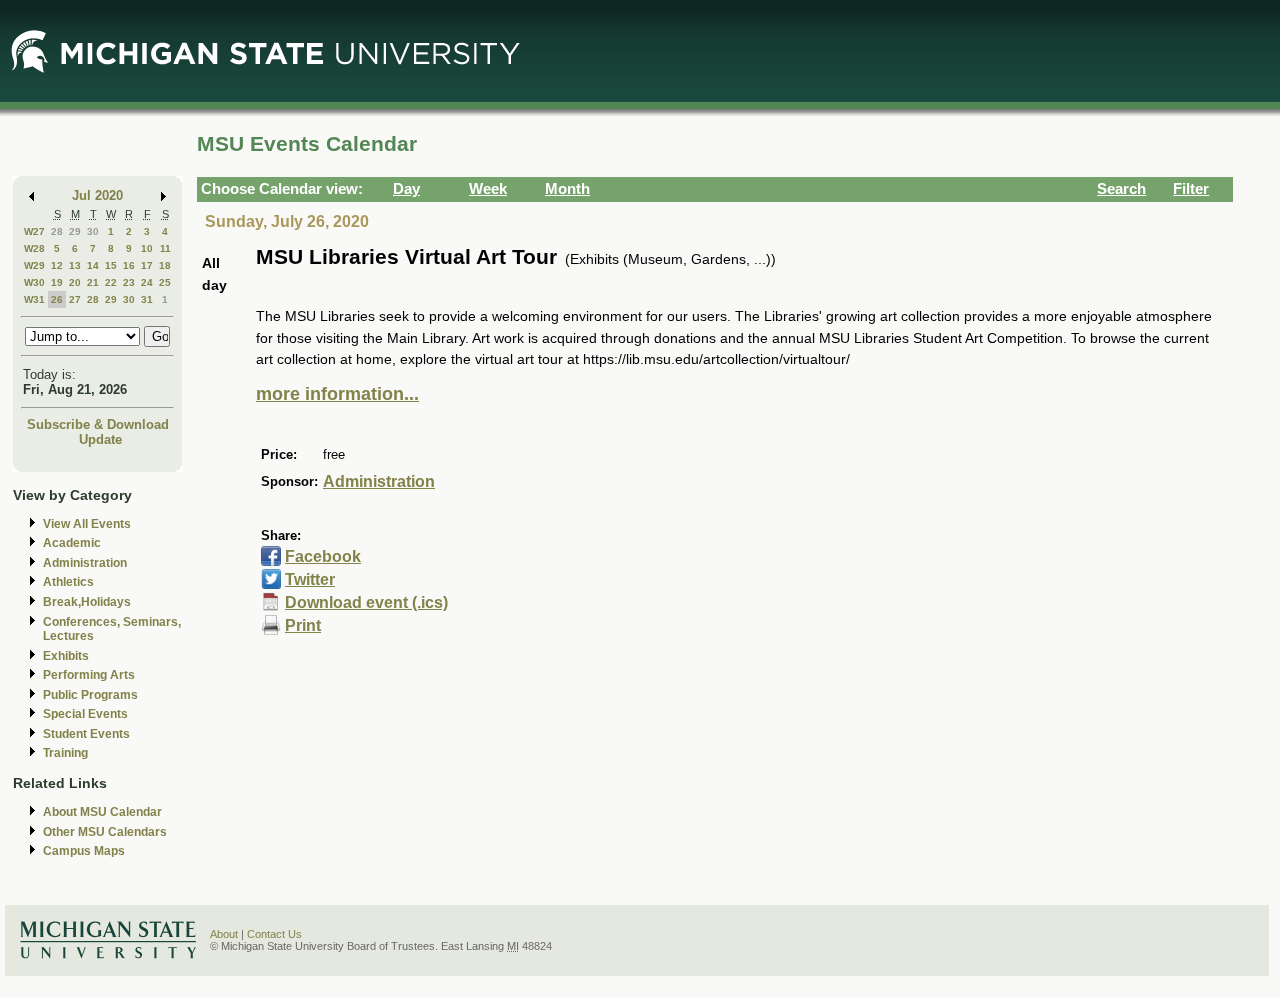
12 (57, 265)
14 (93, 265)
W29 (34, 265)
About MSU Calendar (102, 812)
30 (93, 231)
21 (93, 282)
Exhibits (66, 656)
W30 (34, 282)
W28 (34, 248)
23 (129, 282)
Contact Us (274, 934)
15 (111, 265)
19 (57, 282)
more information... (337, 394)
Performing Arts (89, 675)
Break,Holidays (87, 602)
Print (303, 625)
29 (75, 231)
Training (65, 753)
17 (147, 265)
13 (75, 265)
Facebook (323, 556)
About (224, 934)
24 (147, 282)
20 (75, 282)
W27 (34, 231)
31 (147, 299)
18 (165, 265)
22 (111, 282)
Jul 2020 (97, 195)
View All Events (87, 524)
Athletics (68, 582)
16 (129, 265)
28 (57, 231)
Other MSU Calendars (105, 832)
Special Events (85, 714)
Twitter (310, 579)
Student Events (86, 734)
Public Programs (90, 695)
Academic (72, 543)
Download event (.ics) (366, 602)
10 (147, 248)
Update (100, 439)
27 (75, 299)
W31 (34, 299)
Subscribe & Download (98, 424)
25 (165, 282)
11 (165, 248)
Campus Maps (84, 851)
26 (57, 299)
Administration (85, 563)
